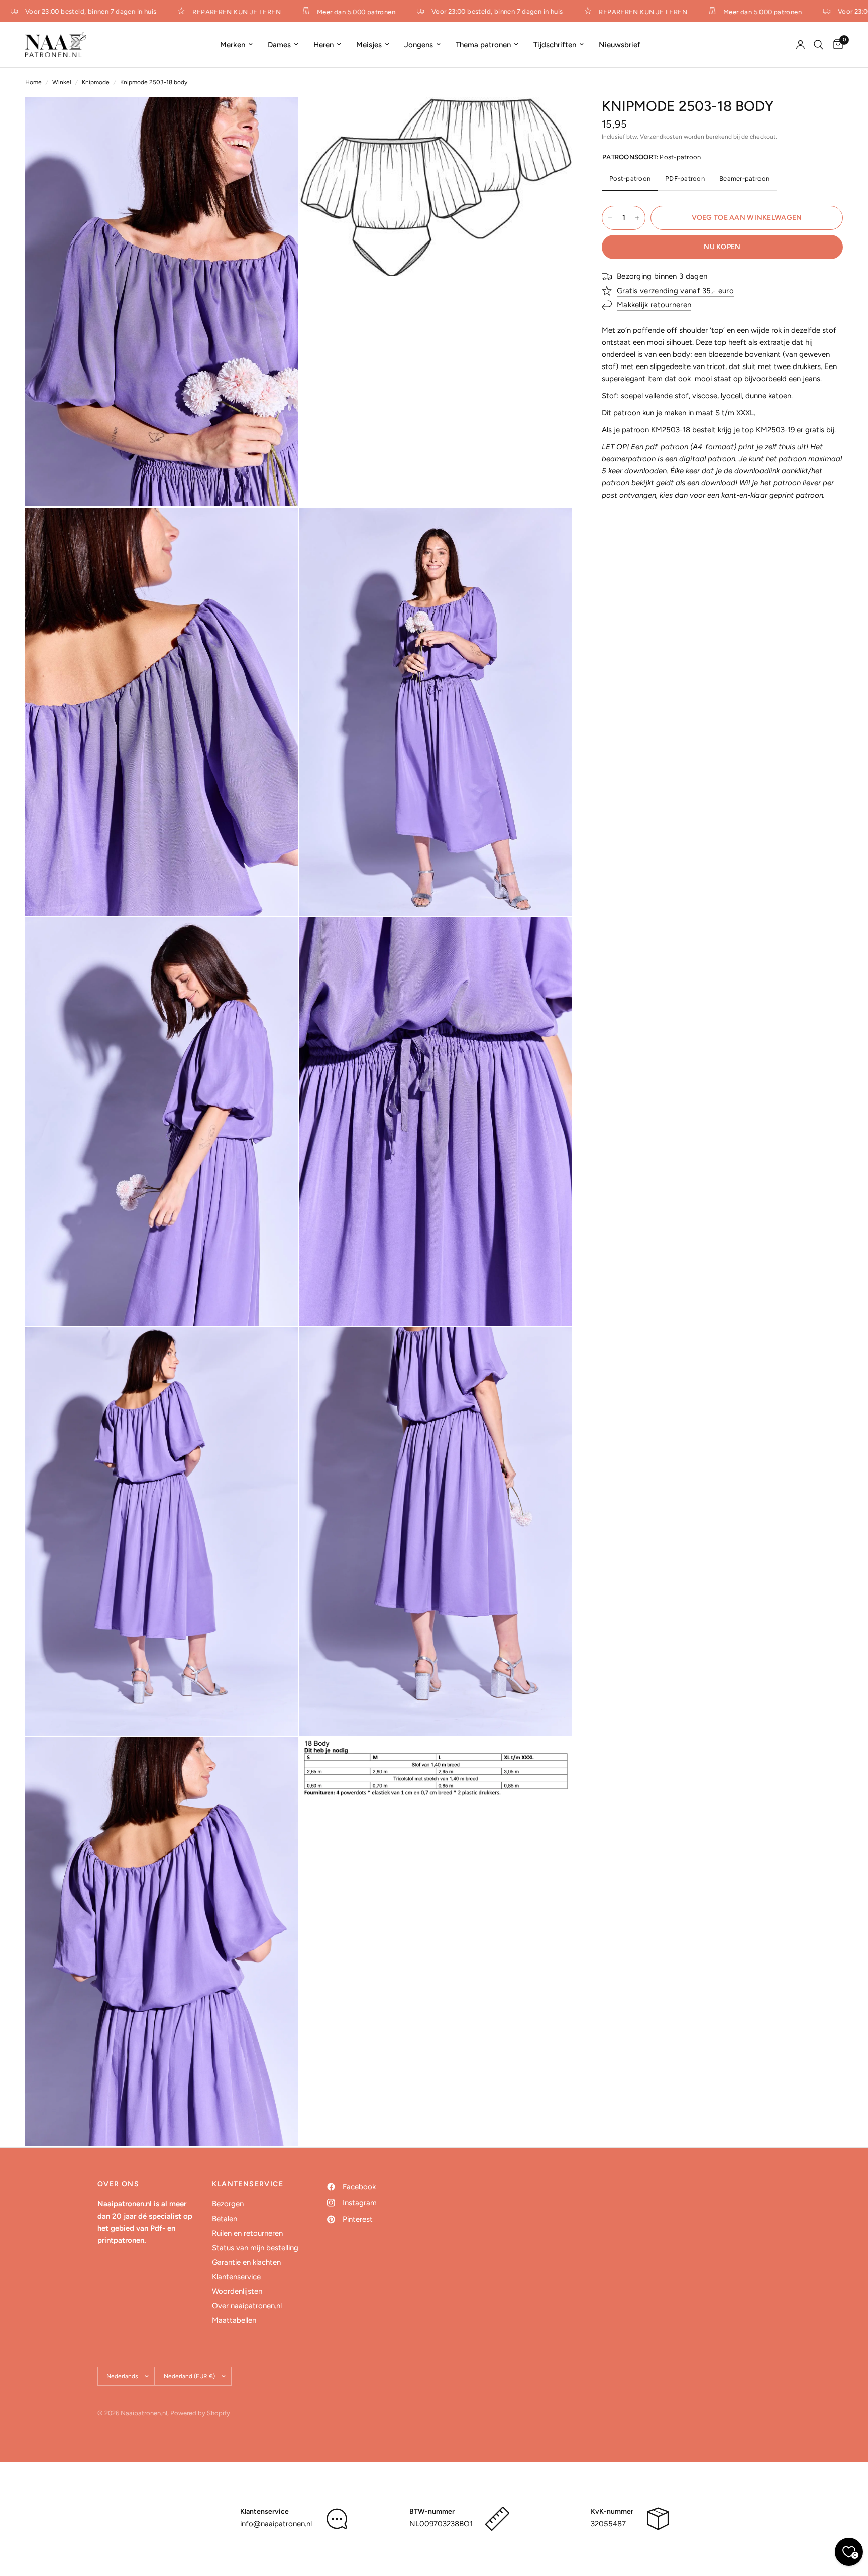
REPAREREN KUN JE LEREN (202, 12)
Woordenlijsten (237, 2291)
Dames (279, 45)
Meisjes (369, 45)
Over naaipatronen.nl (247, 2306)
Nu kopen (722, 247)
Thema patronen (483, 45)
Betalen (225, 2219)
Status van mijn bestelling (255, 2248)
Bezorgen (228, 2204)
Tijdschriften (555, 45)
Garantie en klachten (246, 2262)
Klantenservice (236, 2277)
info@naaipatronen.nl (276, 2524)
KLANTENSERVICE (248, 2184)
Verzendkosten (661, 137)
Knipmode (96, 82)
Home (33, 82)
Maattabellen (234, 2320)
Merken (233, 45)
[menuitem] (236, 45)
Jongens (419, 45)
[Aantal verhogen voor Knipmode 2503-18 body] (637, 218)
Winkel (62, 82)
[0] (836, 45)
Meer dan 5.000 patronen (321, 12)
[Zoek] (819, 45)
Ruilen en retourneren (247, 2233)
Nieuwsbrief (620, 45)
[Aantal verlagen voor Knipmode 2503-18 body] (610, 218)
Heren (323, 45)
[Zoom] (277, 118)
